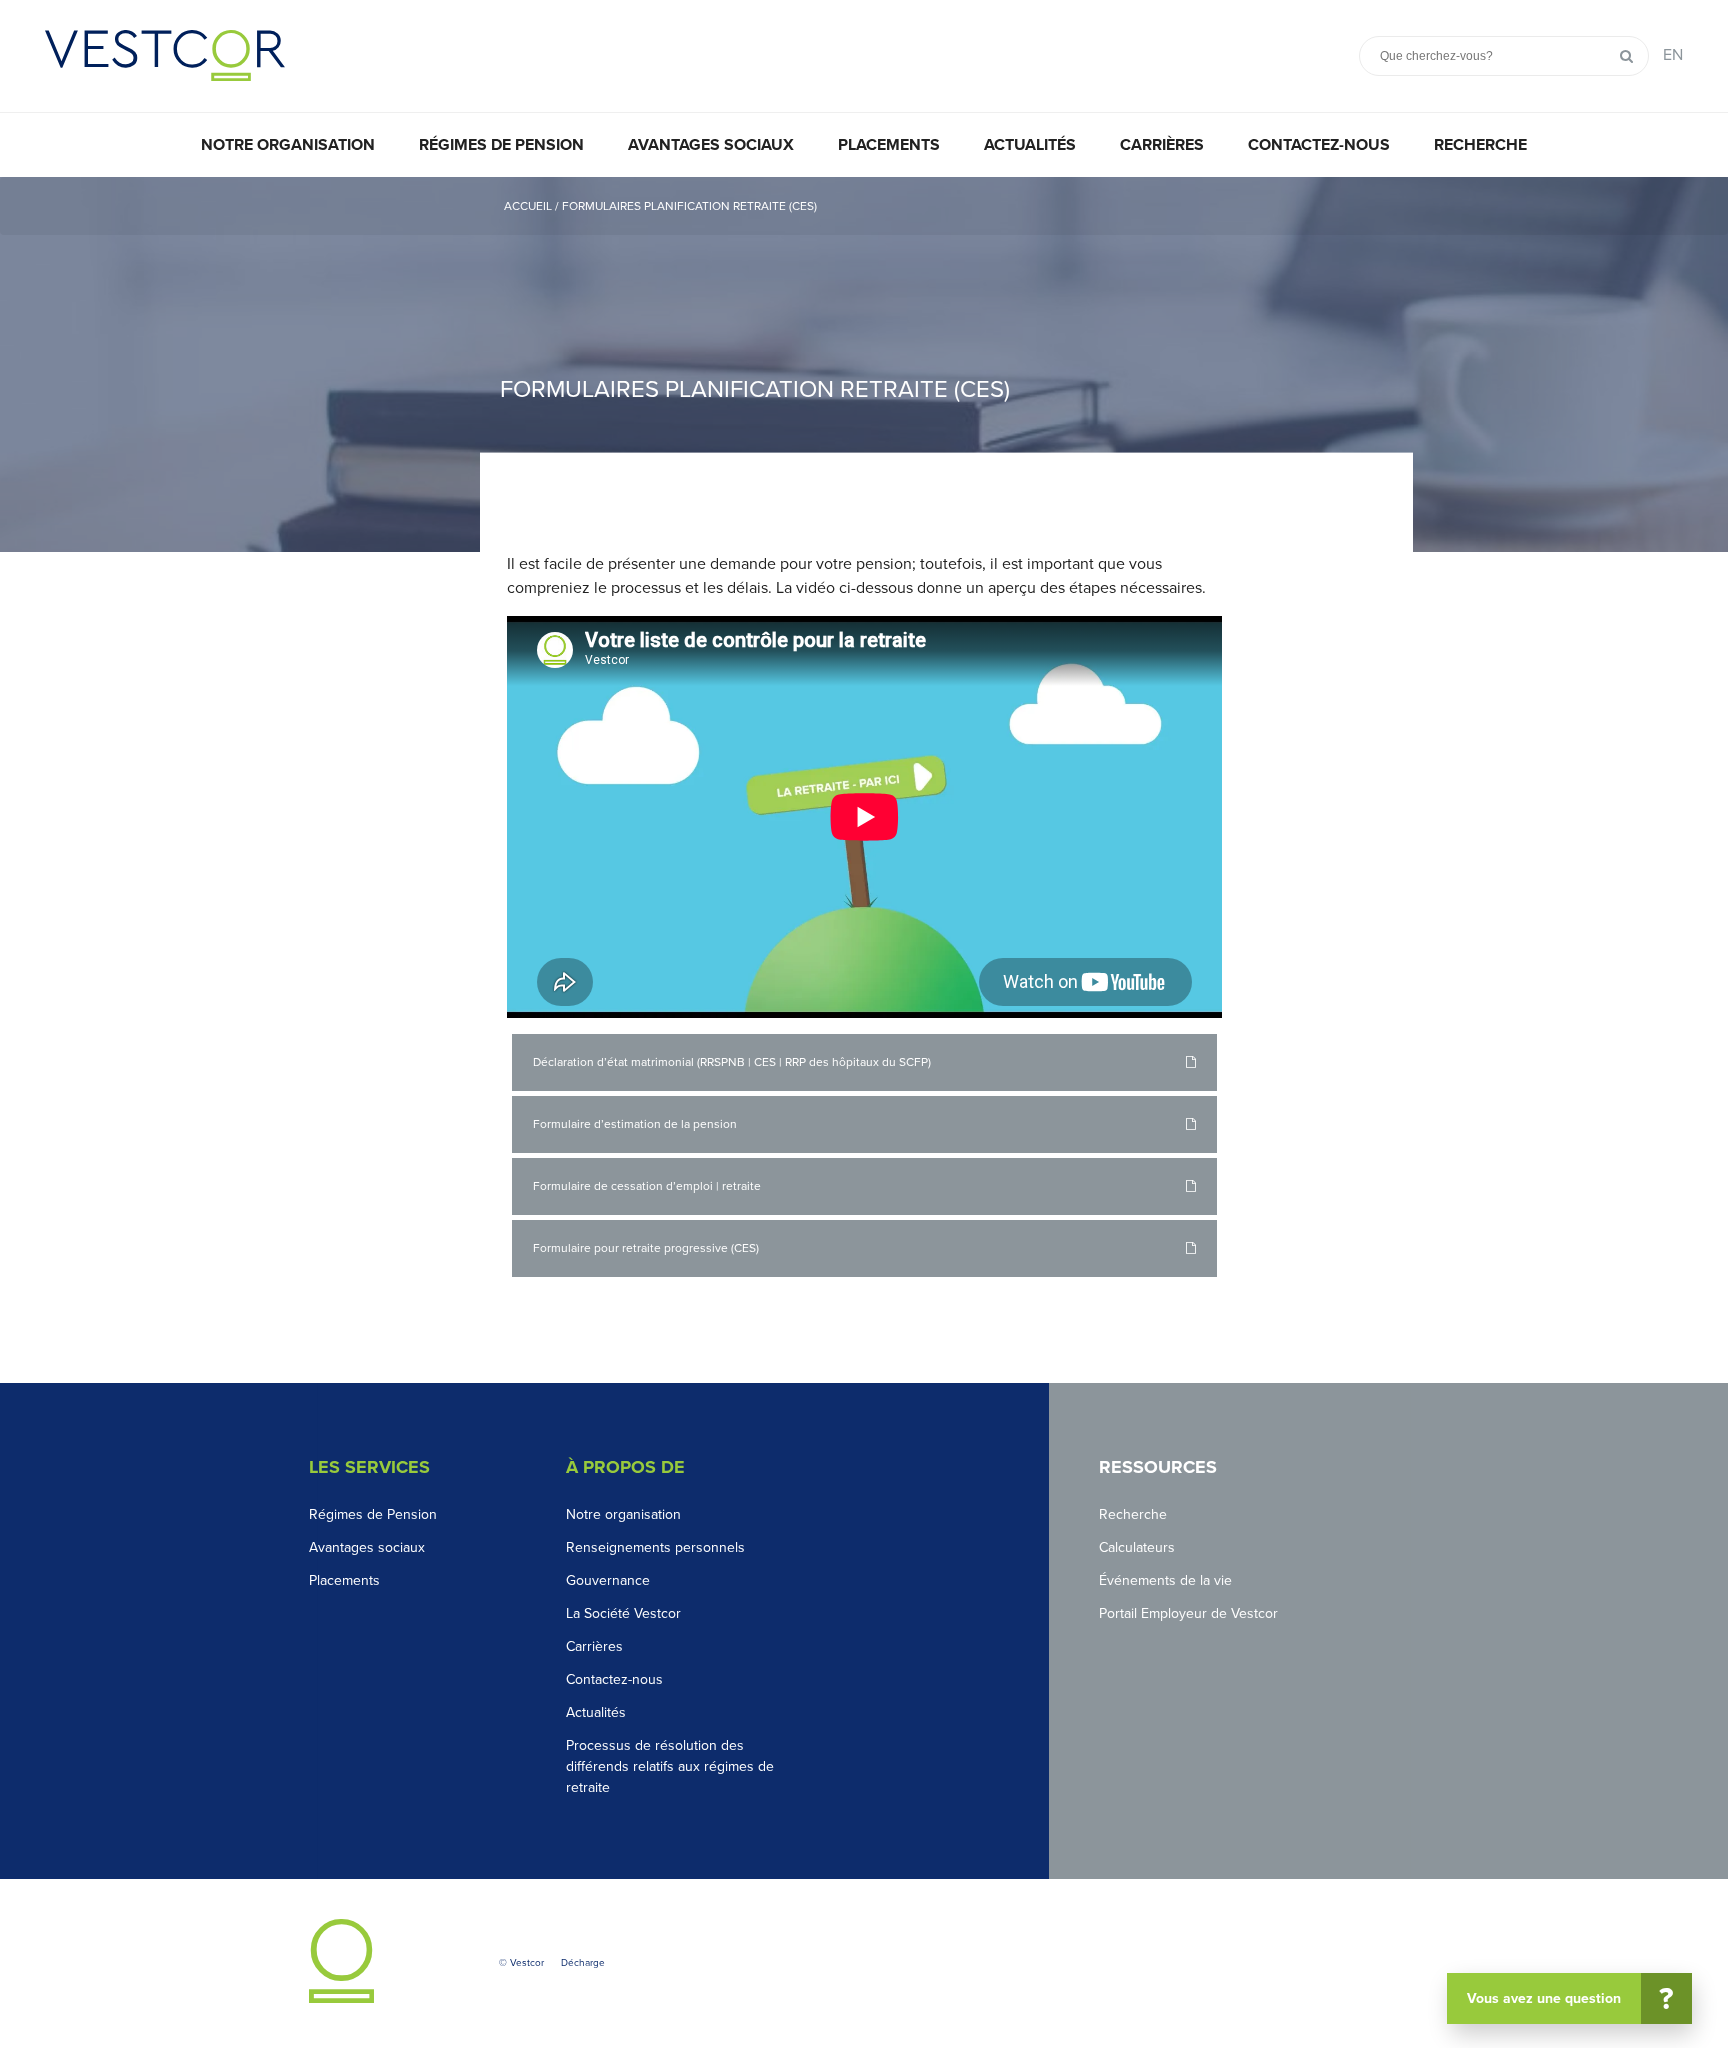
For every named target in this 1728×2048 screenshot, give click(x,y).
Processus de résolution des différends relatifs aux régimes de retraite (670, 1766)
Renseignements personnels (655, 1547)
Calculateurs (1137, 1547)
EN (1673, 55)
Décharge (583, 1963)
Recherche (1480, 145)
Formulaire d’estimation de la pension (635, 1124)
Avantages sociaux (711, 145)
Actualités (1030, 145)
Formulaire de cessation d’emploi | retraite (647, 1186)
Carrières (1162, 145)
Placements (889, 145)
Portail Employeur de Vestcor (1188, 1613)
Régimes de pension (501, 145)
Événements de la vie (1165, 1580)
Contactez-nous (1319, 145)
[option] (864, 364)
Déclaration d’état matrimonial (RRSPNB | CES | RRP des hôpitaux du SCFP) (732, 1062)
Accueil (529, 206)
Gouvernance (608, 1580)
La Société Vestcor (623, 1613)
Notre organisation (288, 145)
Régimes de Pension (373, 1514)
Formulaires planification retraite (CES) (689, 206)
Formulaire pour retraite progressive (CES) (646, 1248)
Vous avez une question (1570, 1999)
